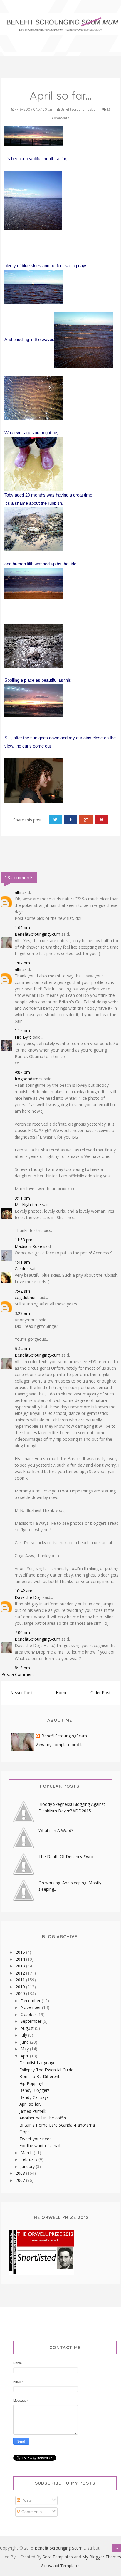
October (29, 2014)
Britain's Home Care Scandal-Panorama (57, 2125)
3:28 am (22, 1313)
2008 (21, 2173)
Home (62, 1692)
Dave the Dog (28, 1597)
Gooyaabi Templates (61, 2566)
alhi (18, 892)
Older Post (101, 1692)
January (28, 2166)
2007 (21, 2180)
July (24, 2035)
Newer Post (22, 1692)
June (25, 2042)
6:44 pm (22, 1349)
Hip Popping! (31, 2083)
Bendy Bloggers (35, 2090)
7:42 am (22, 1291)
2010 (21, 1987)
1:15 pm (22, 1030)
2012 (21, 1973)
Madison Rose (28, 1246)
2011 (21, 1980)
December (31, 2001)
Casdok (22, 1269)
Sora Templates (58, 2557)
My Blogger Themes (102, 2557)
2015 (21, 1952)
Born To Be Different (40, 2076)
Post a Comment (18, 1674)
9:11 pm (22, 1198)
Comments (31, 2512)
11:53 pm (23, 1240)
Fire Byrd (23, 1037)
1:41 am (22, 1262)
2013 (21, 1966)
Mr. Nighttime (28, 1205)
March (27, 2153)
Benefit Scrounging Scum (59, 2548)
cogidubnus (26, 1297)
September (32, 2021)
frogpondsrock (29, 1079)
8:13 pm (22, 1668)
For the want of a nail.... (42, 2145)
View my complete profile (60, 1745)
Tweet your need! (36, 2139)
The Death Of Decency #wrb (66, 1857)
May (25, 2049)
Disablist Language (37, 2063)
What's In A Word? (56, 1830)
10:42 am (23, 1591)
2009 (21, 1994)
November (31, 2007)
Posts (26, 2500)
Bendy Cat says (34, 2097)
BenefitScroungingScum (37, 934)
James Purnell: (33, 2111)
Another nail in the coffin (43, 2118)
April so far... (31, 2104)
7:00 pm (22, 1633)
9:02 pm (22, 1072)
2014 (21, 1959)
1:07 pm (22, 963)
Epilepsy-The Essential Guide (46, 2070)
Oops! (25, 2132)
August (28, 2028)
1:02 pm (22, 928)
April (25, 2056)
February (30, 2159)
